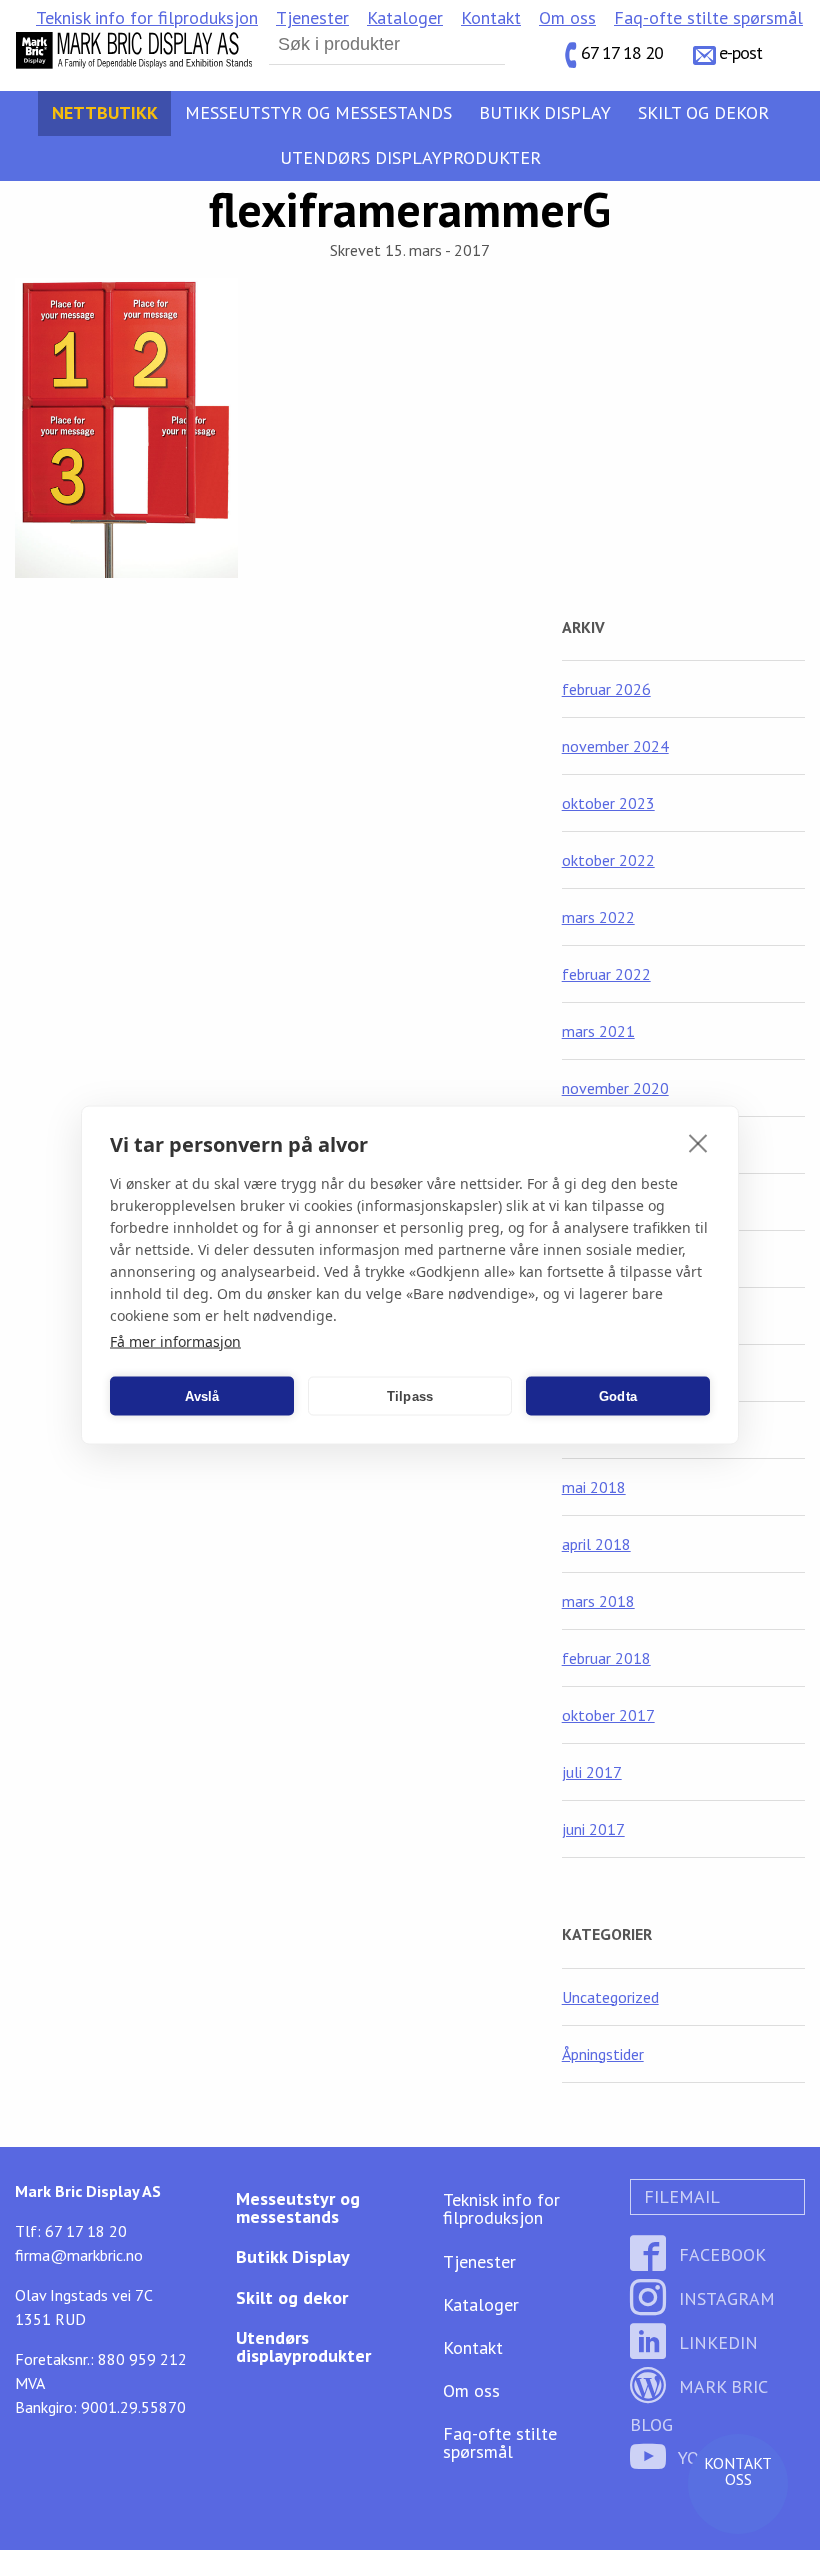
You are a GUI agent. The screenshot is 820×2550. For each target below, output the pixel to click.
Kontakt (491, 17)
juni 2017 (593, 1829)
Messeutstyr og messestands (318, 112)
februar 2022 (606, 974)
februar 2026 (606, 689)
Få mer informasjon (175, 1341)
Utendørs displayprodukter (410, 157)
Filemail (679, 2196)
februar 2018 (606, 1658)
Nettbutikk (105, 112)
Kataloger (405, 17)
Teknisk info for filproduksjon (147, 17)
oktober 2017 (608, 1715)
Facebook (720, 2254)
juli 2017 (592, 1772)
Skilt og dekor (703, 112)
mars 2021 (598, 1031)
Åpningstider (603, 2054)
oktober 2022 (608, 860)
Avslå (202, 1395)
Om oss (567, 17)
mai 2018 (594, 1487)
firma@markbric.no (79, 2255)
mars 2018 (598, 1601)
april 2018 (596, 1544)
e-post (740, 52)
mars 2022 (598, 917)
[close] (698, 1143)
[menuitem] (147, 18)
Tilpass (410, 1395)
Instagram (724, 2298)
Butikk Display (545, 112)
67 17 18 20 (622, 52)
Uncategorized (610, 1997)
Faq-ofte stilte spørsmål (708, 17)
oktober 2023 (608, 803)
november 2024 (615, 746)
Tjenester (312, 17)
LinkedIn (716, 2342)
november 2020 (615, 1088)
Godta (618, 1395)
